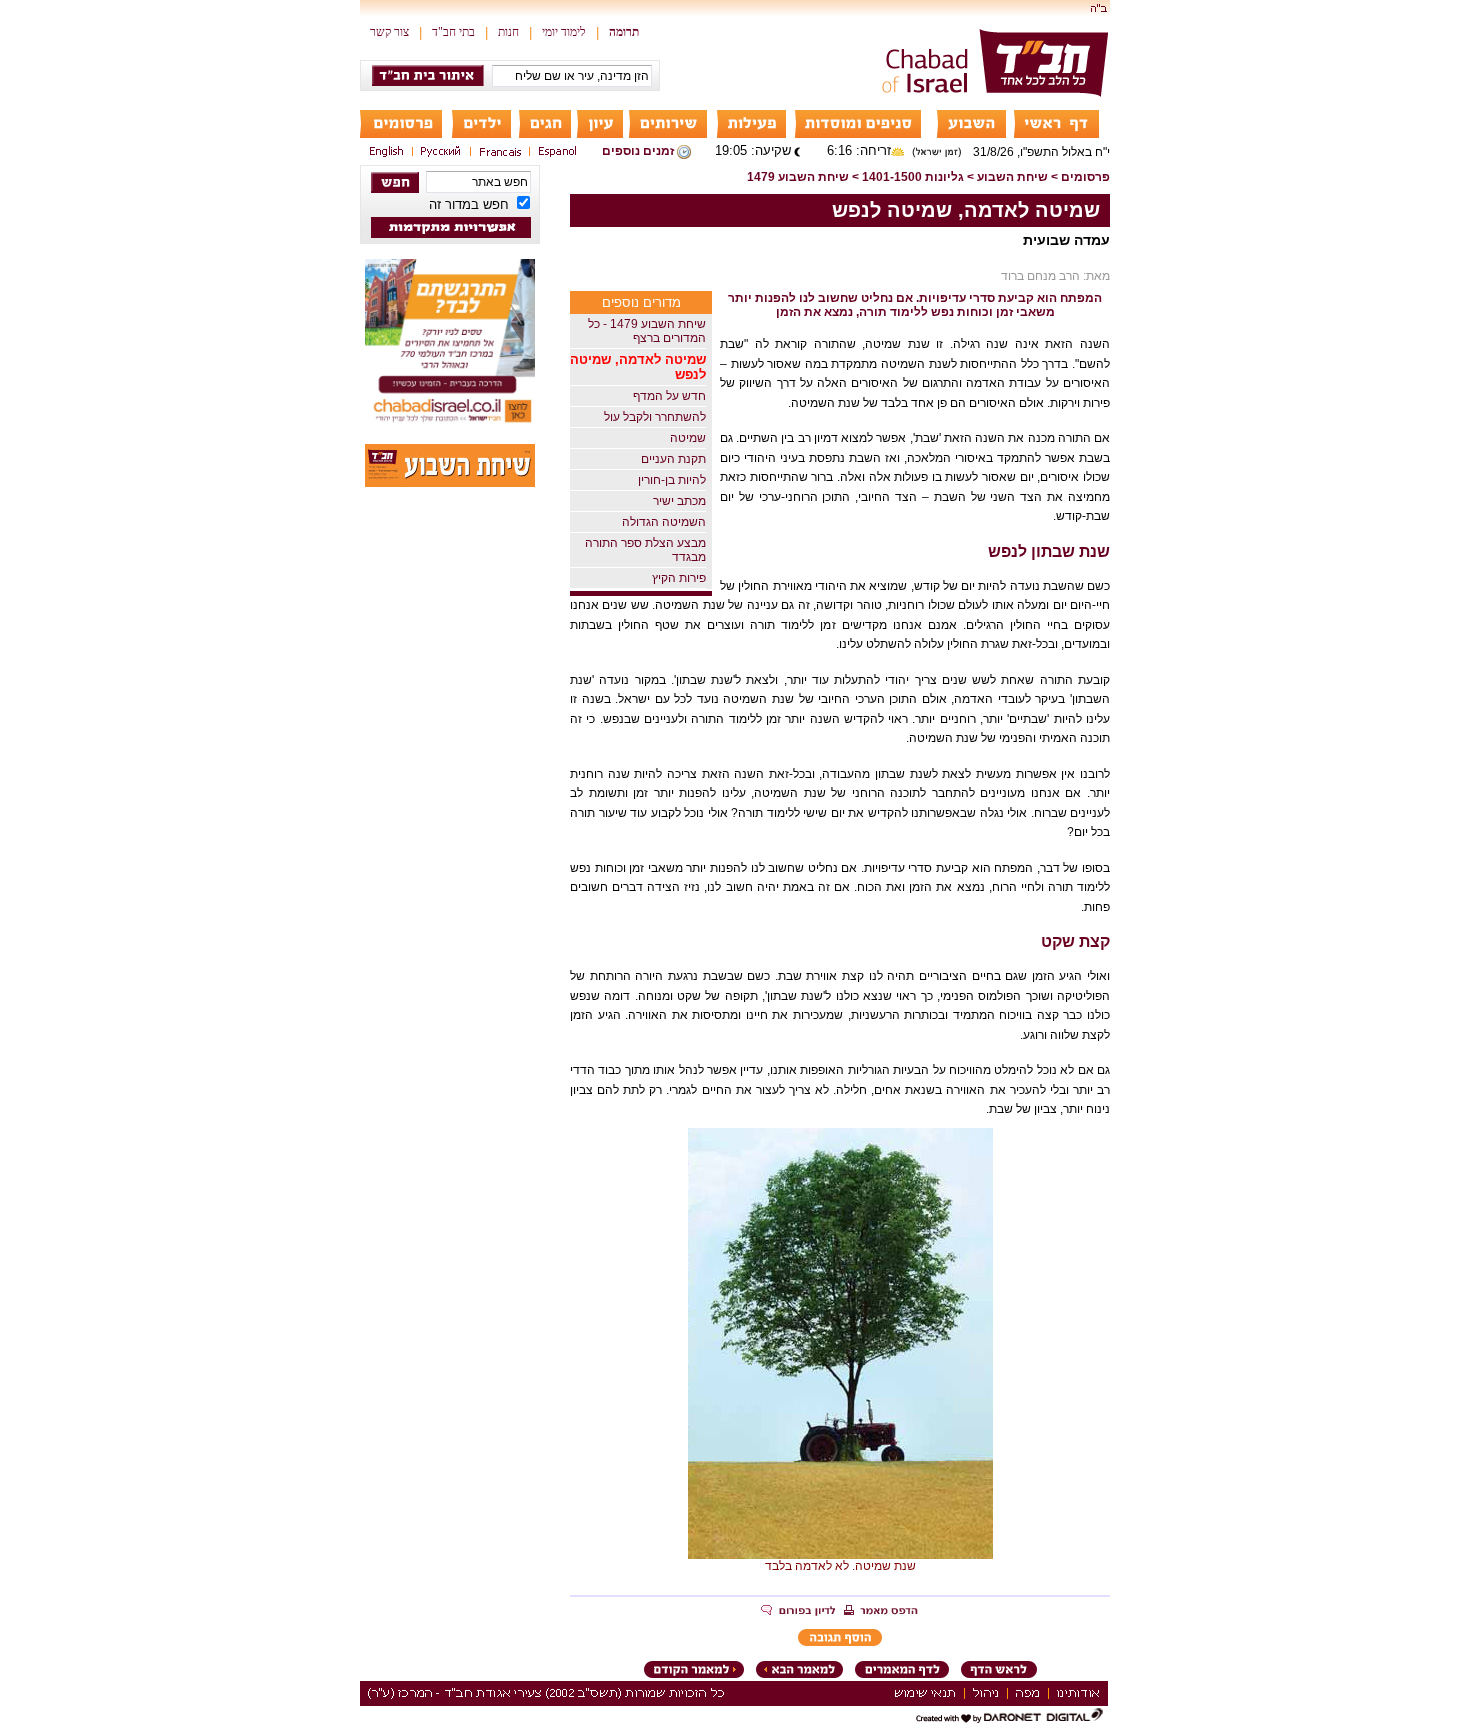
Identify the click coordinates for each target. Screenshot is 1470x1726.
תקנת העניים (673, 459)
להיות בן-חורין (672, 480)
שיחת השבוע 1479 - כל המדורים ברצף (647, 331)
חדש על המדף (669, 396)
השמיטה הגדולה (664, 522)
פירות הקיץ (679, 578)
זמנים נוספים (638, 151)
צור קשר (389, 32)
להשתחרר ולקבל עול (655, 417)
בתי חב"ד (453, 32)
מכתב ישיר (679, 501)
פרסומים (1085, 177)
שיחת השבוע (1012, 177)
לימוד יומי (564, 32)
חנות (508, 32)
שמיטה (688, 438)
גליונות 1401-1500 (913, 177)
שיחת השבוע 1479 (798, 177)
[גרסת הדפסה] (881, 1612)
